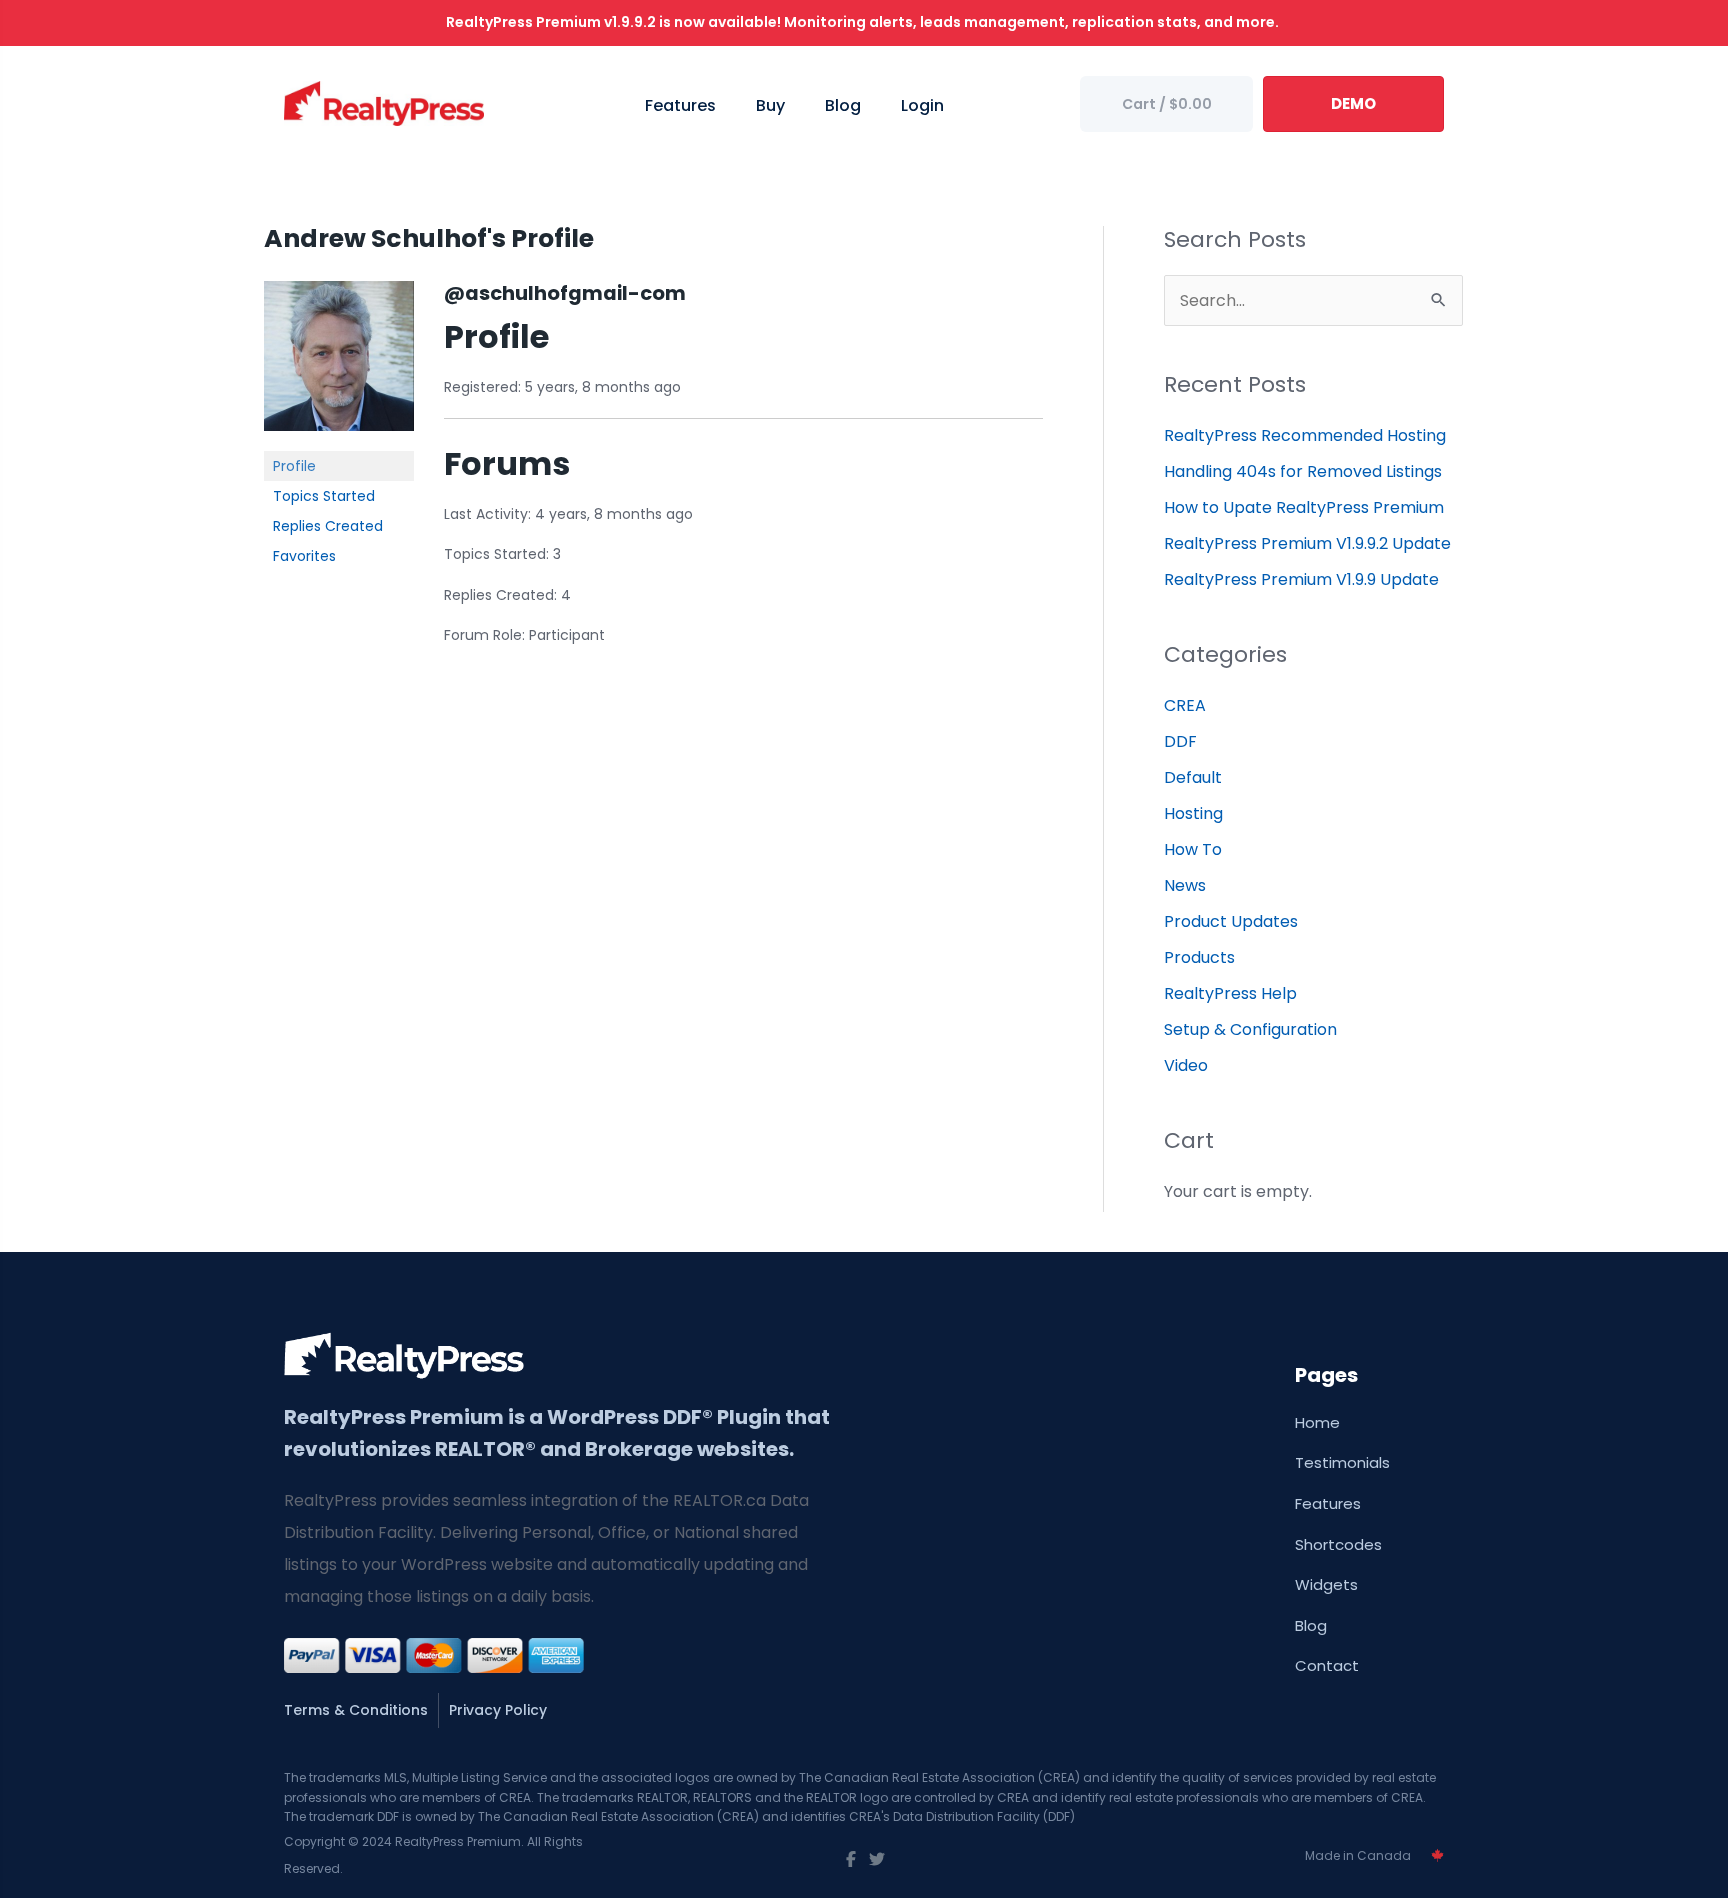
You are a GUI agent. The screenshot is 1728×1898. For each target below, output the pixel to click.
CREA (1185, 705)
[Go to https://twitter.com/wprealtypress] (877, 1860)
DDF (1180, 741)
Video (1186, 1065)
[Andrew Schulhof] (339, 365)
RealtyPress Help (1230, 993)
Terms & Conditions (356, 1710)
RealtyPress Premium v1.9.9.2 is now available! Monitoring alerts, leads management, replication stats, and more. (864, 22)
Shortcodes (1338, 1544)
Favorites (304, 556)
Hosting (1193, 813)
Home (1317, 1422)
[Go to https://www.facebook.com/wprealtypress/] (851, 1860)
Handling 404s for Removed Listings (1303, 471)
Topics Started (324, 496)
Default (1193, 777)
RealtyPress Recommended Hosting (1305, 435)
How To (1193, 849)
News (1185, 885)
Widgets (1326, 1584)
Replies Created (328, 526)
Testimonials (1342, 1462)
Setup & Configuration (1250, 1029)
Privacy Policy (498, 1710)
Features (1328, 1503)
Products (1199, 957)
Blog (1311, 1625)
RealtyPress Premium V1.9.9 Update (1301, 579)
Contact (1327, 1665)
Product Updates (1231, 921)
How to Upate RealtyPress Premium (1304, 507)
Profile (294, 466)
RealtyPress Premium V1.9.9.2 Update (1307, 543)
